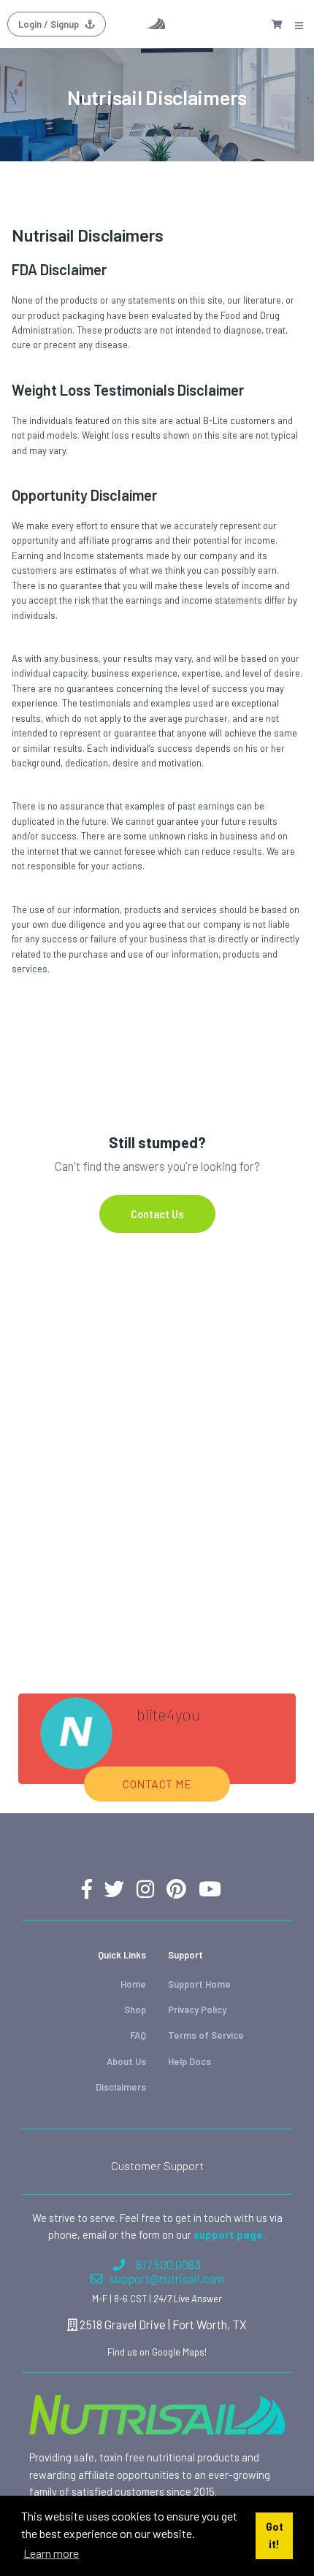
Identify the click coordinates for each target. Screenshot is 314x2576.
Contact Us (157, 1214)
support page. (230, 2234)
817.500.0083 (168, 2265)
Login (49, 24)
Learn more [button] (51, 2553)
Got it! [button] (275, 2535)
